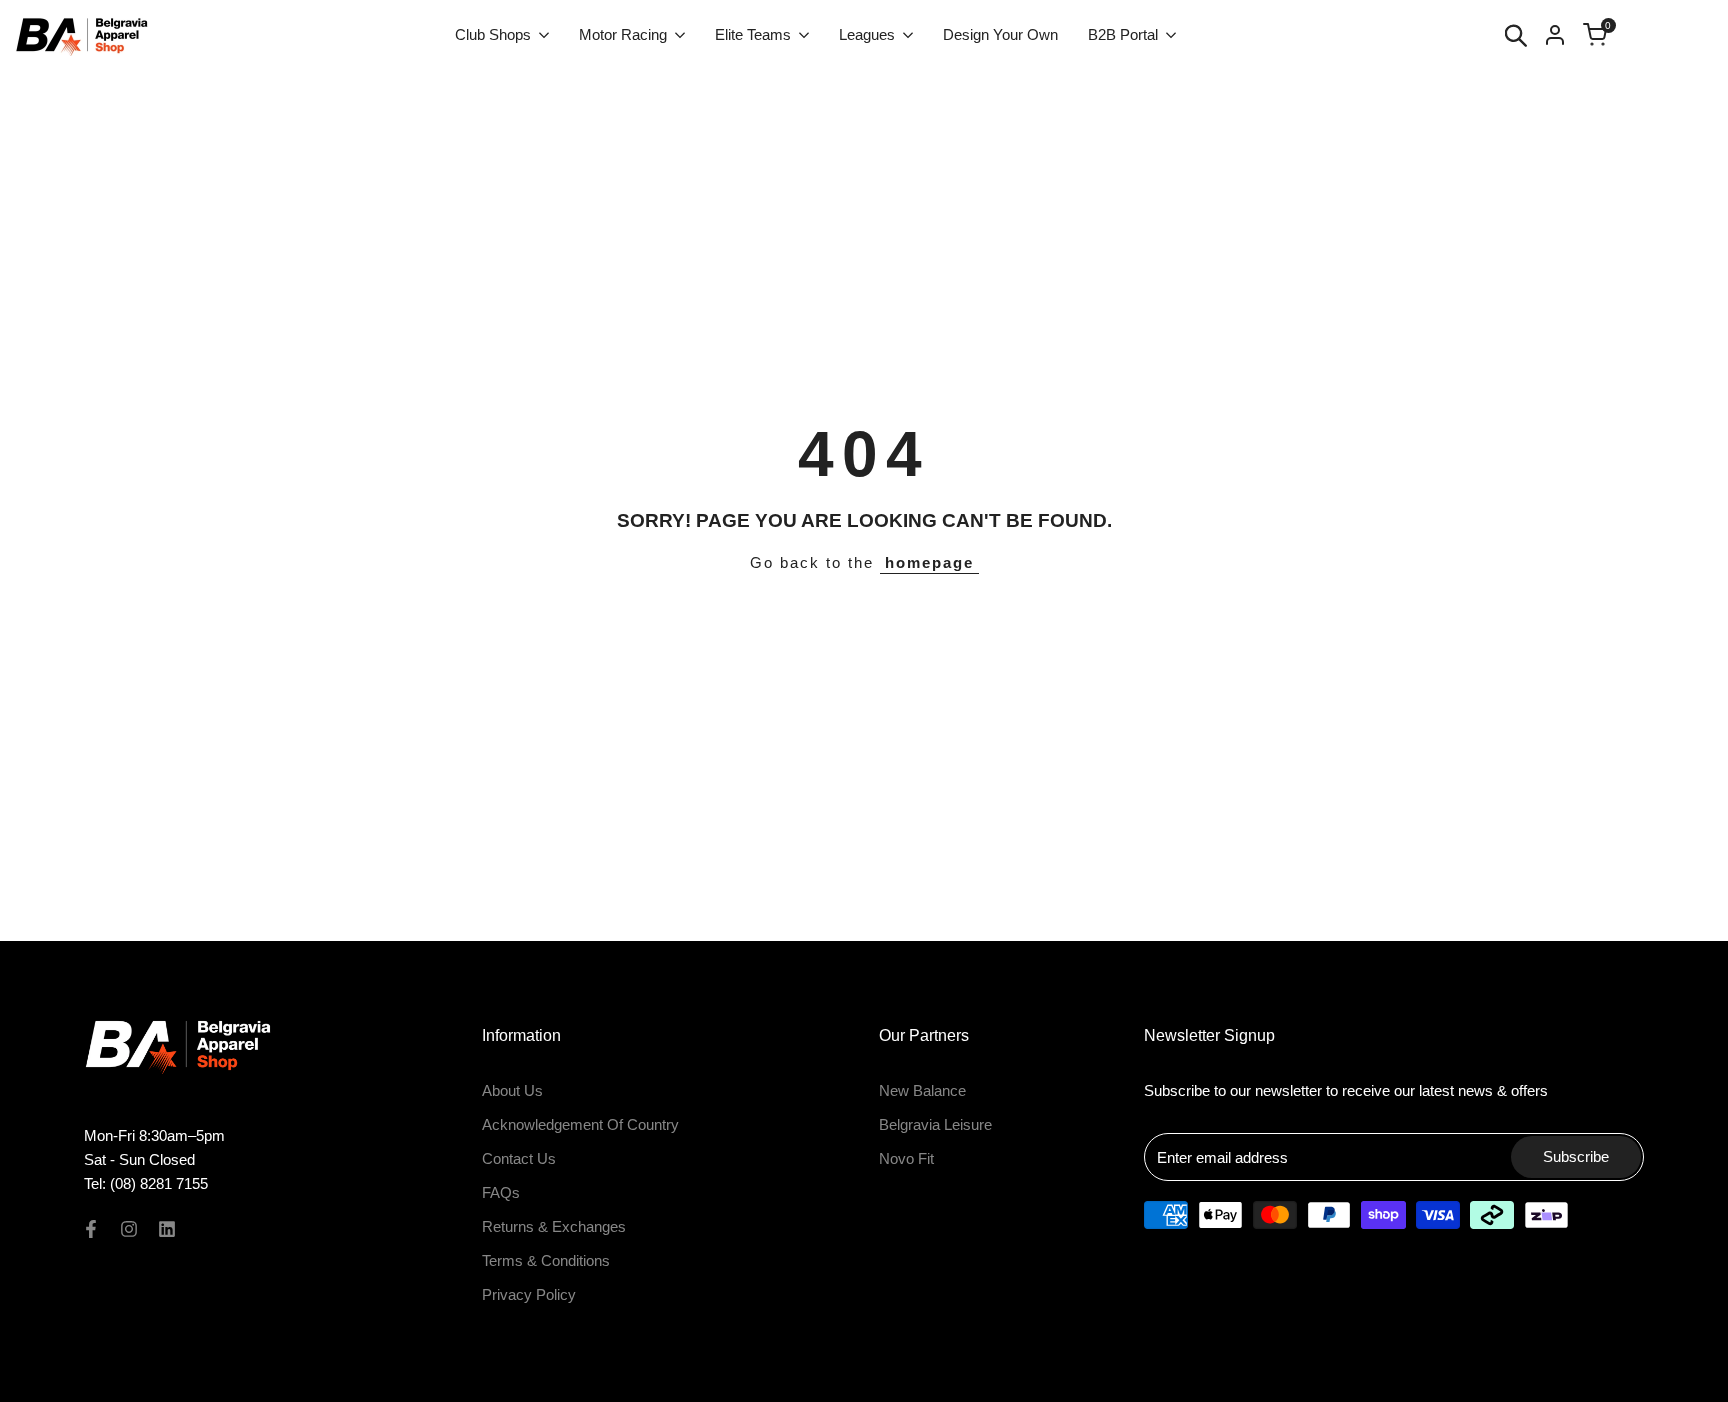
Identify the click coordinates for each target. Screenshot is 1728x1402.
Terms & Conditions (546, 1260)
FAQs (501, 1192)
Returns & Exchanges (554, 1226)
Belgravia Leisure (935, 1124)
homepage (929, 562)
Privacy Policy (529, 1294)
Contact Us (519, 1158)
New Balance (922, 1090)
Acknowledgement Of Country (580, 1124)
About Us (512, 1090)
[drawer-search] (1516, 35)
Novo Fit (906, 1158)
